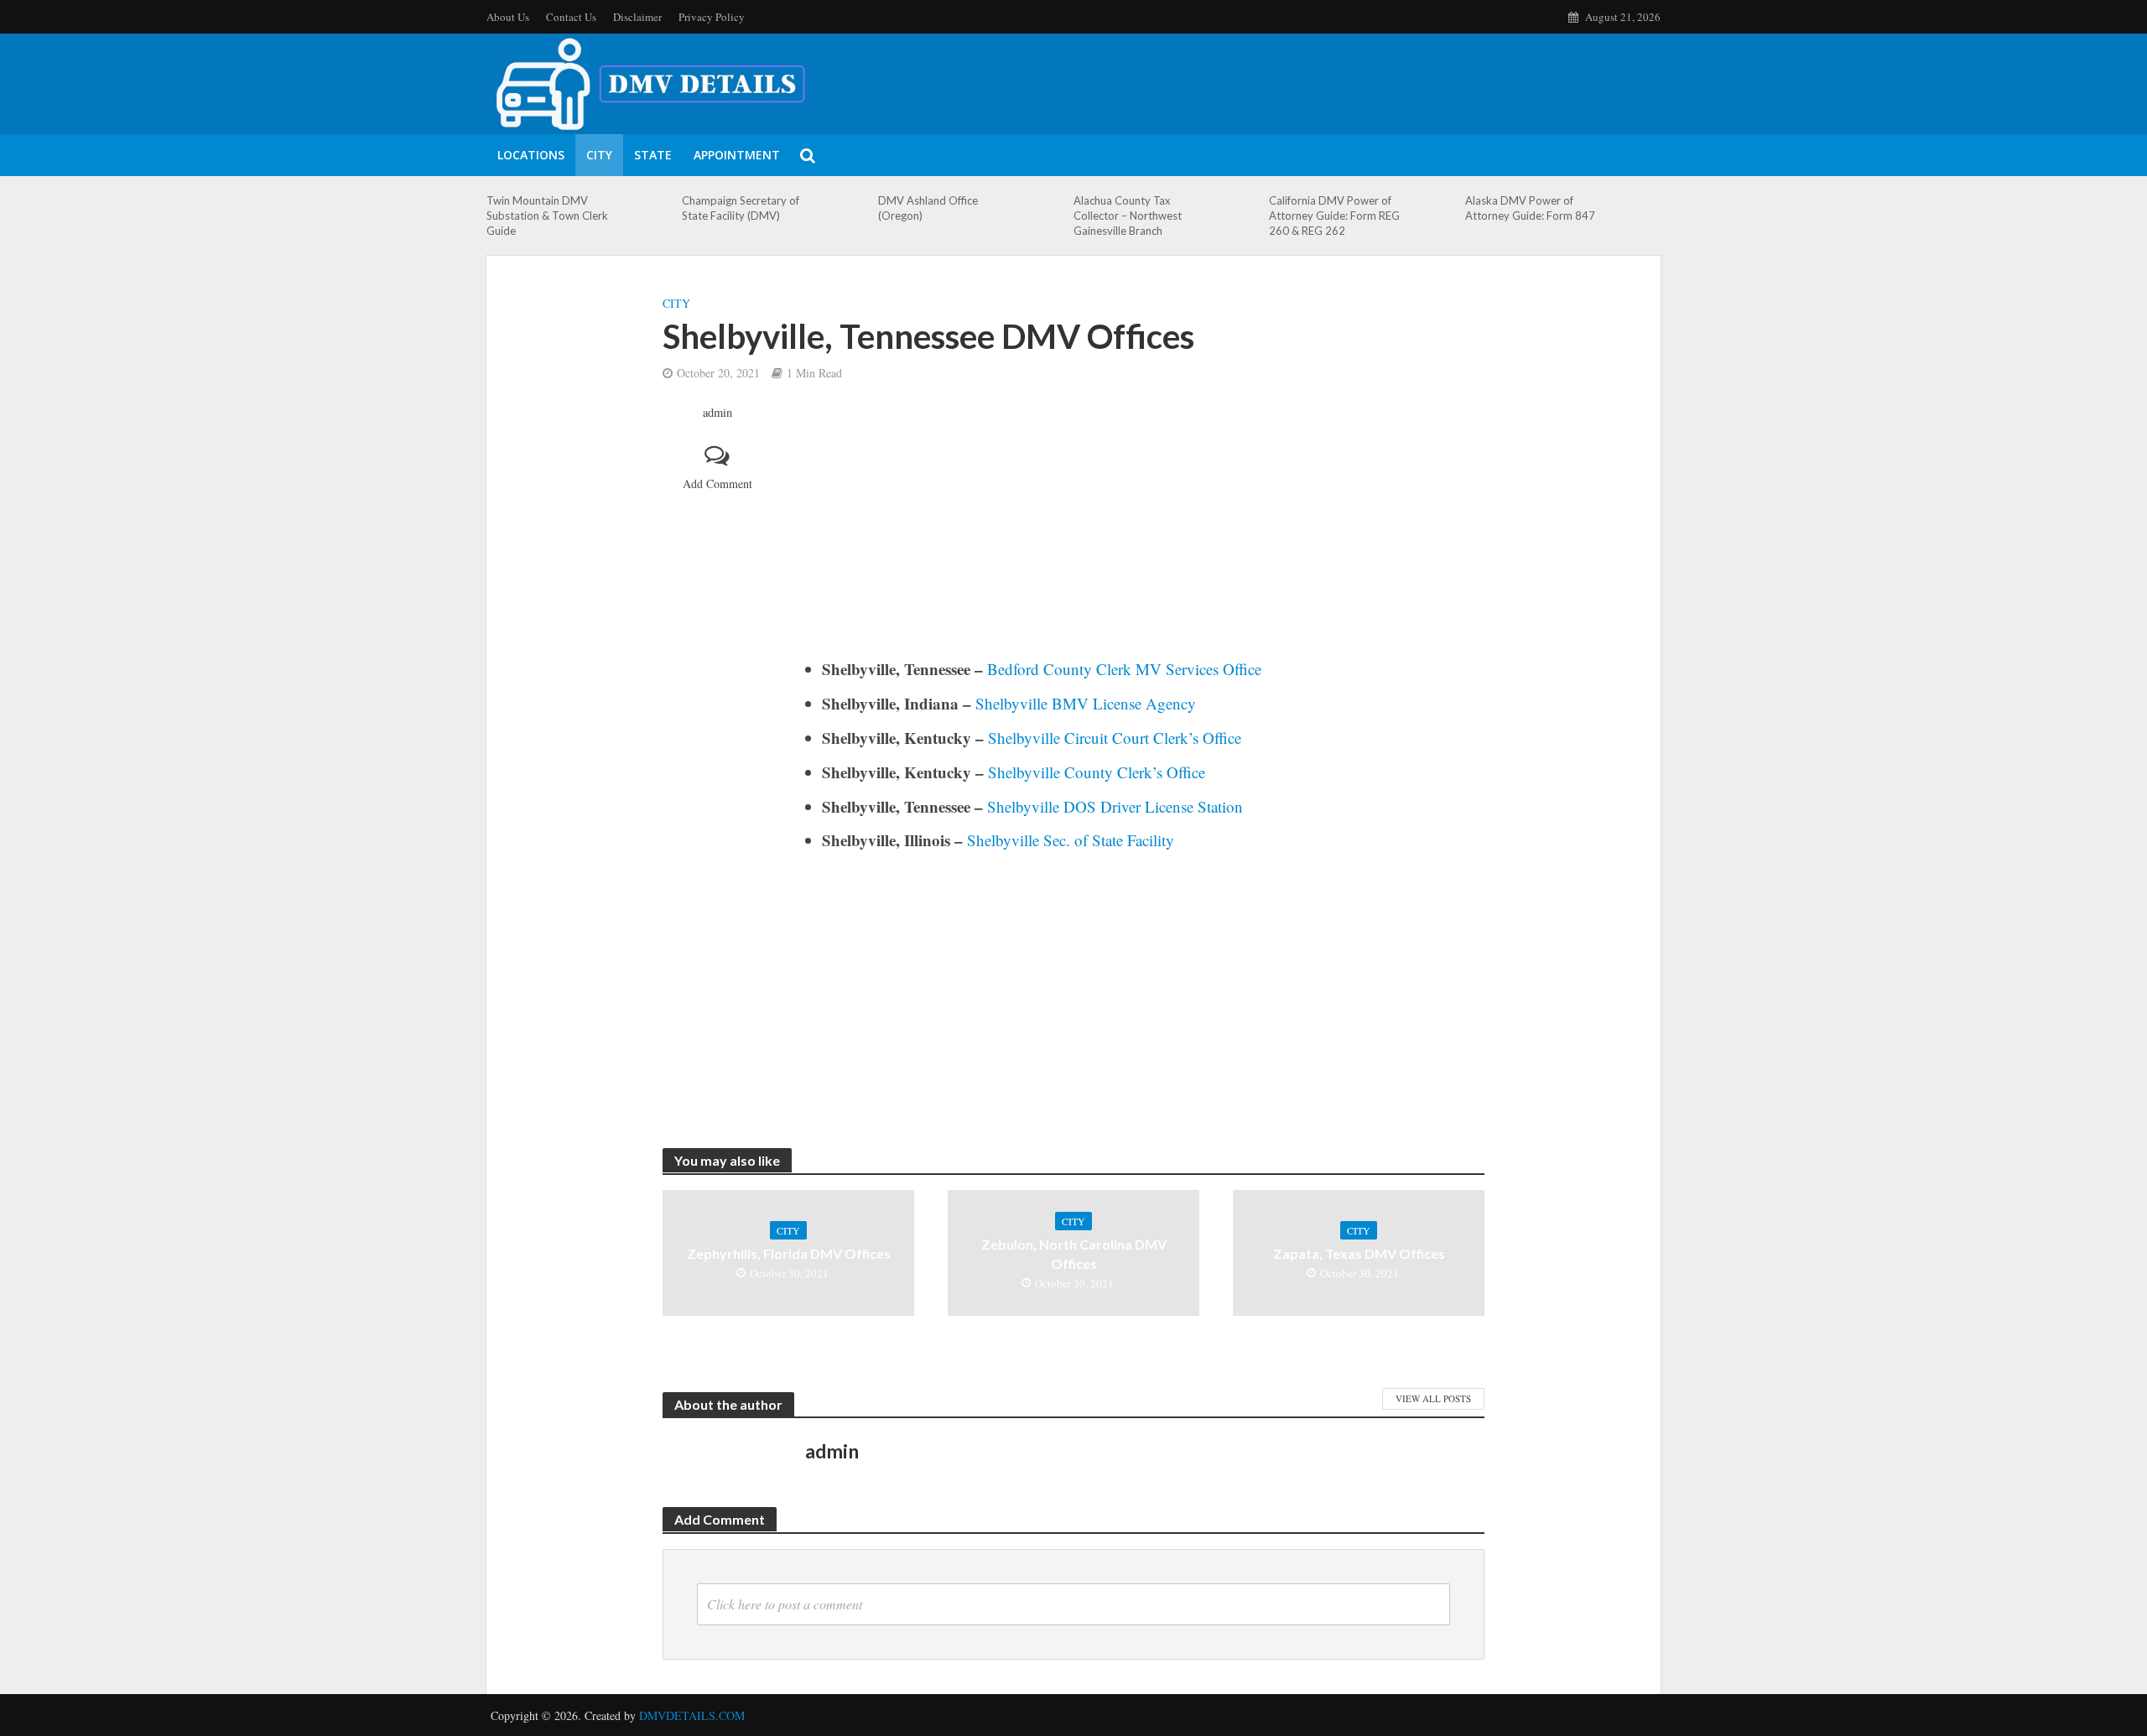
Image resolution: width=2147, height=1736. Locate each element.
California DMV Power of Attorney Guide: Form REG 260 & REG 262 (1334, 216)
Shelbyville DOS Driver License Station (1115, 806)
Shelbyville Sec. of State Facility (1071, 840)
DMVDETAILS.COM (692, 1715)
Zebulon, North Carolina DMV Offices (1074, 1254)
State (653, 155)
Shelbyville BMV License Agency (1086, 703)
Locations (531, 155)
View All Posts (1433, 1398)
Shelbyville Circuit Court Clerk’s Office (1115, 738)
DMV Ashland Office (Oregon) (928, 208)
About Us (508, 17)
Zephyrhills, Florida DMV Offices (789, 1253)
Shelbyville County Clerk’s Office (1097, 772)
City (599, 155)
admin (717, 413)
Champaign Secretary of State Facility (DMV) (741, 208)
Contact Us (571, 17)
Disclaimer (637, 17)
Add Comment (717, 483)
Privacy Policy (712, 17)
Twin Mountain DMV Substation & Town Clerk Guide (547, 216)
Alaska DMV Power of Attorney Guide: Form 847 (1530, 208)
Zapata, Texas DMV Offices (1359, 1253)
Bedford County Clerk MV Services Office (1124, 669)
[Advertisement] (1145, 531)
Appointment (737, 155)
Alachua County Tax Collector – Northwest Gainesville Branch (1128, 216)
